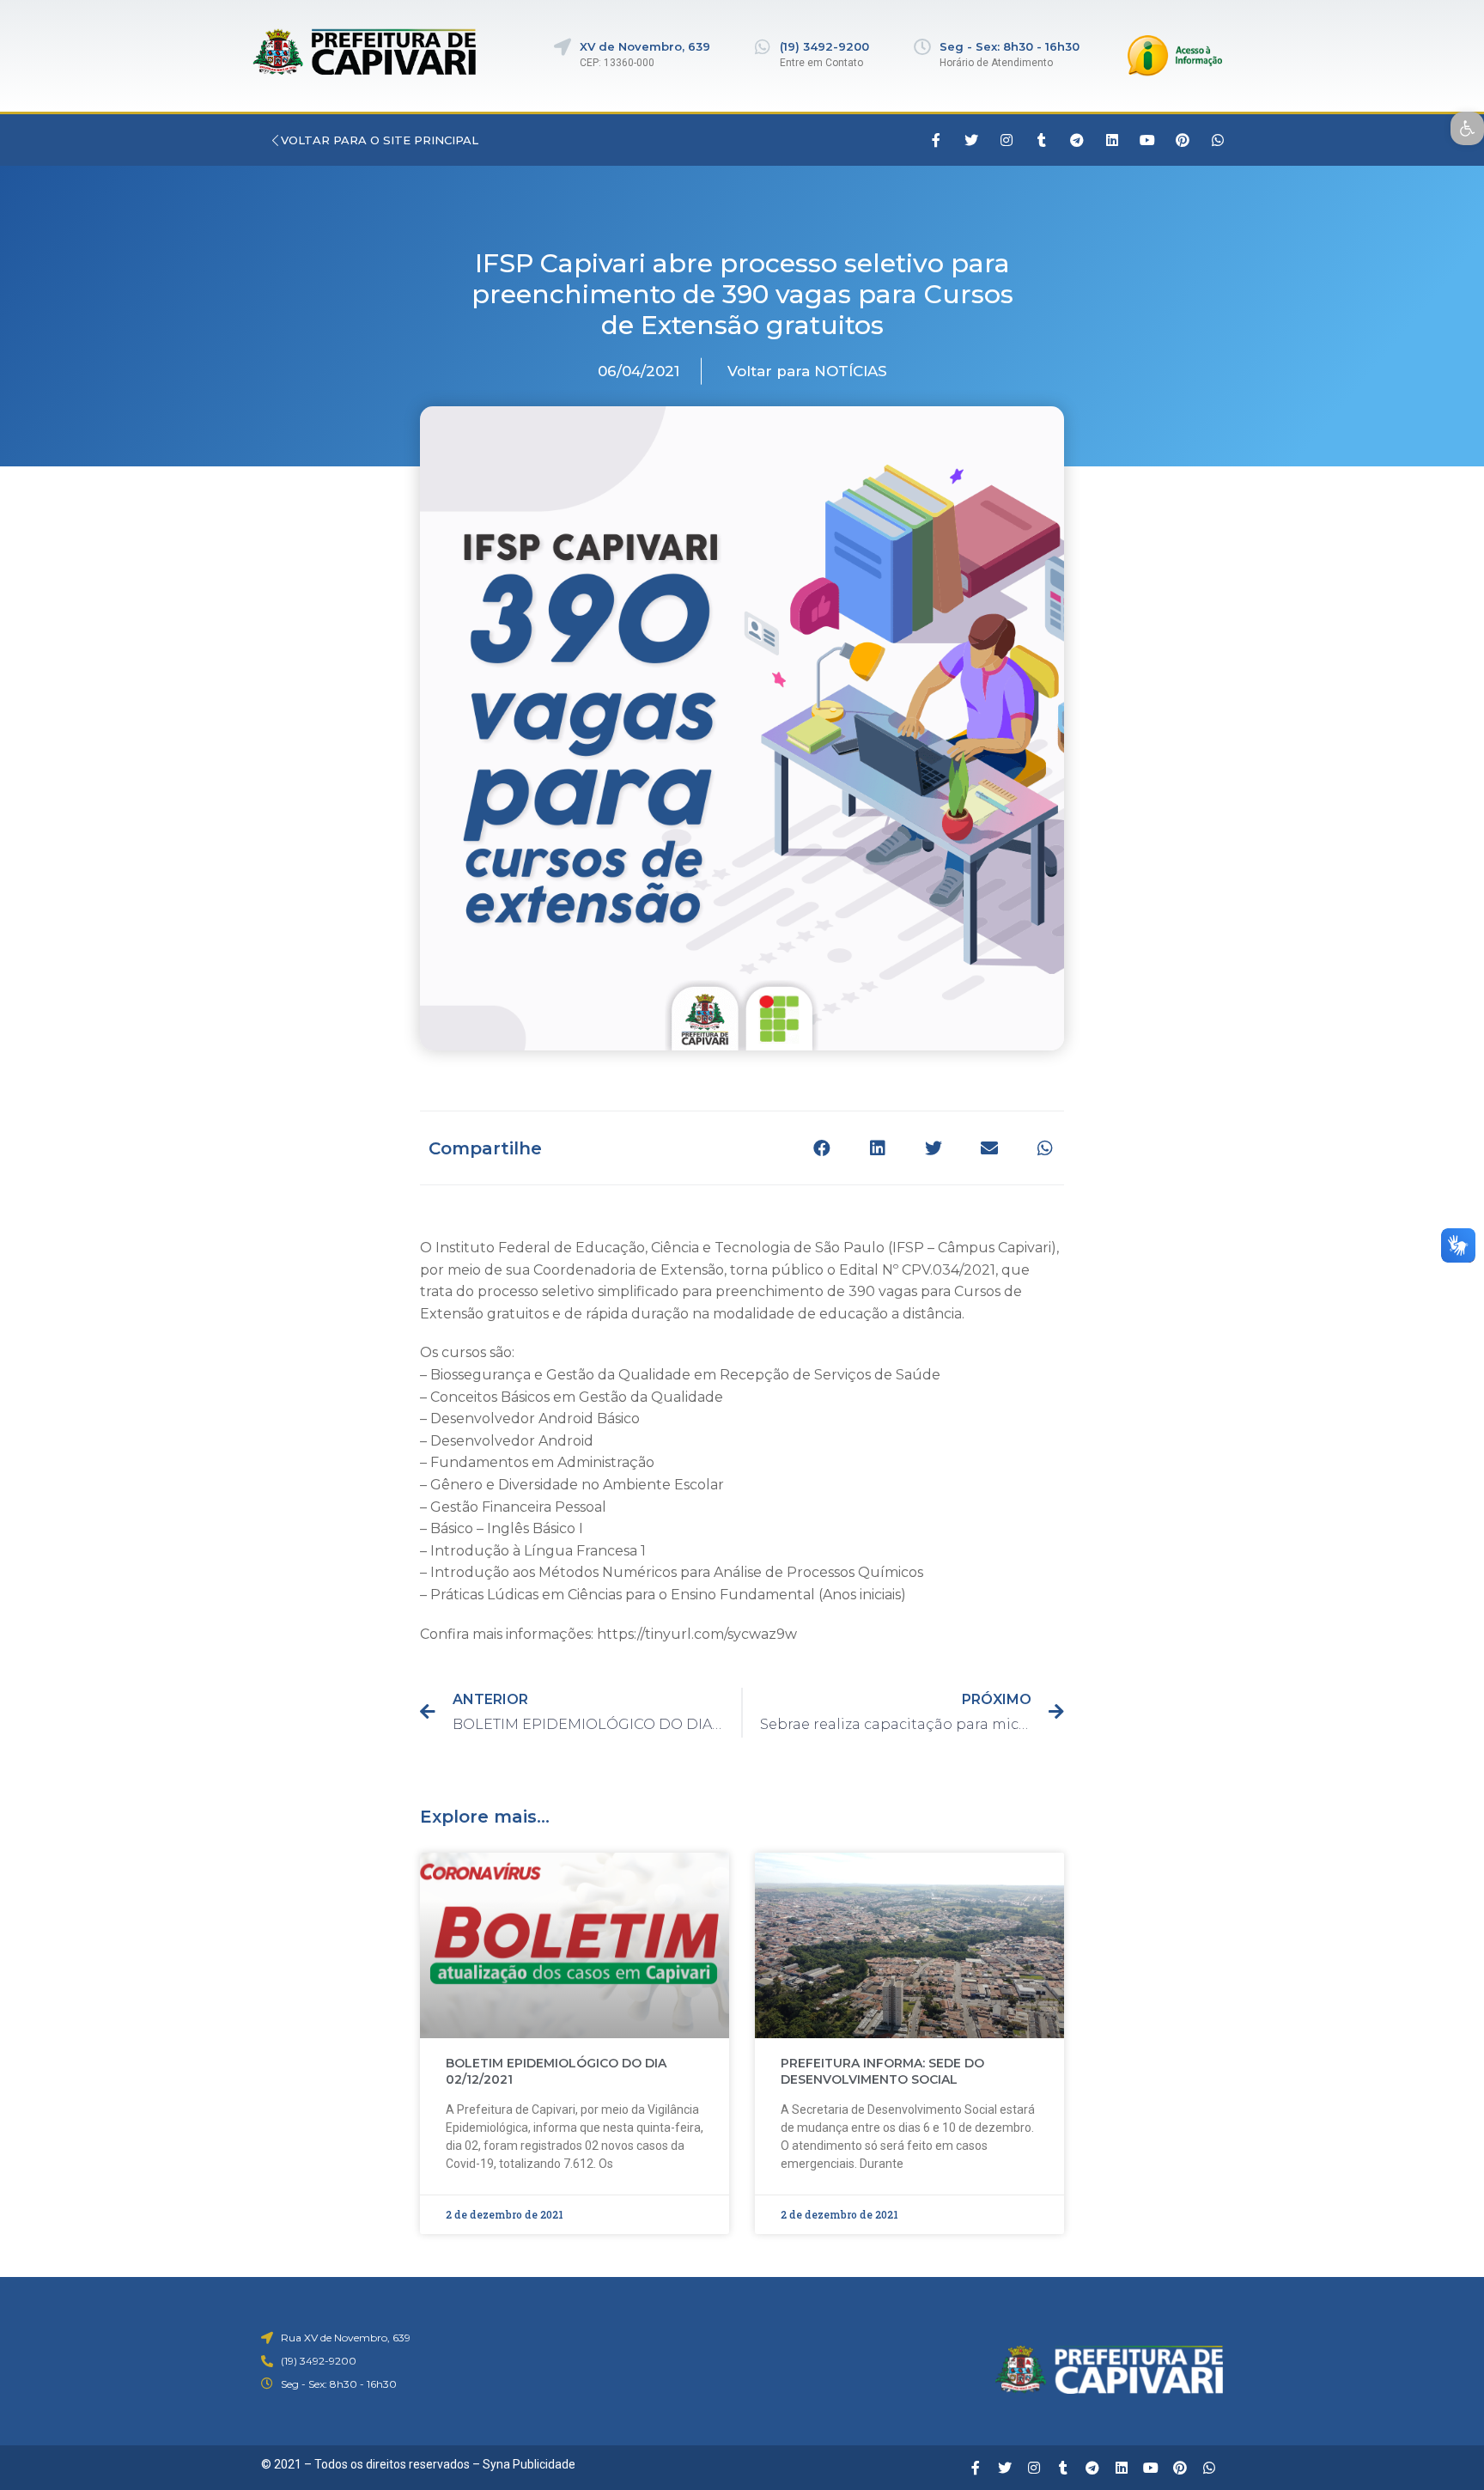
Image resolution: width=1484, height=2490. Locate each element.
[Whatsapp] (1218, 140)
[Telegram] (1077, 140)
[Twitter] (971, 140)
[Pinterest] (1183, 140)
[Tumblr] (1042, 140)
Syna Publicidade (529, 2464)
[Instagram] (1007, 140)
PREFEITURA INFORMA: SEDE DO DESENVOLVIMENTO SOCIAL (882, 2072)
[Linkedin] (1112, 140)
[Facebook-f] (936, 140)
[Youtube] (1147, 140)
